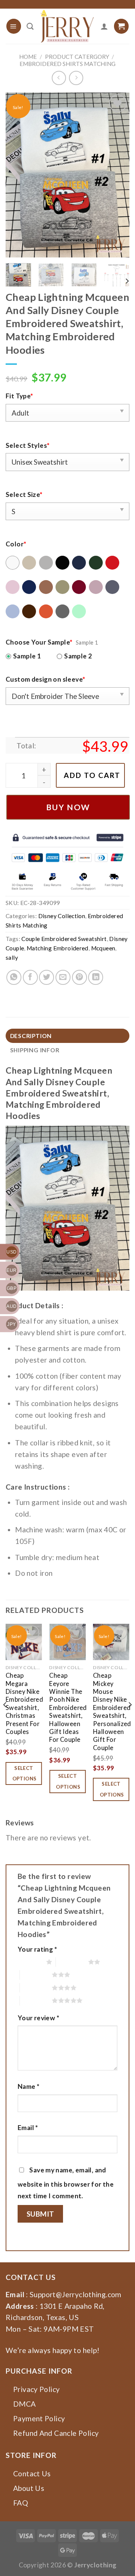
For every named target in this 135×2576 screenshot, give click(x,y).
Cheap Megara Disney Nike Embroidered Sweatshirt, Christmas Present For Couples (24, 1704)
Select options (25, 1773)
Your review (38, 2018)
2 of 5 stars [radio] (72, 1962)
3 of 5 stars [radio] (36, 1975)
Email (28, 2128)
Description (31, 1036)
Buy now (68, 807)
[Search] (30, 26)
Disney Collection (62, 916)
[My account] (104, 26)
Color (16, 544)
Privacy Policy (36, 2389)
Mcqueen (103, 948)
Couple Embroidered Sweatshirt (64, 939)
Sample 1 (27, 656)
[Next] (117, 175)
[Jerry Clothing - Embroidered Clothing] (67, 26)
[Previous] (18, 175)
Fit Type (19, 396)
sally (12, 957)
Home (28, 57)
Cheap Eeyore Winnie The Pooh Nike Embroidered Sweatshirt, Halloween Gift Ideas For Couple (68, 1708)
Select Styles (28, 445)
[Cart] (121, 26)
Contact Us (32, 2474)
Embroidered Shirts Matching (67, 64)
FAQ (21, 2503)
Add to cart (92, 775)
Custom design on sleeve (45, 679)
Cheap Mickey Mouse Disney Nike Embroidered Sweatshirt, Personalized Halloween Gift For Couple (112, 1711)
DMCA (25, 2404)
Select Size (24, 494)
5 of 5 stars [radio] (36, 2000)
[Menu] (14, 26)
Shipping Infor (35, 1050)
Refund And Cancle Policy (56, 2433)
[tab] (67, 1036)
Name (28, 2086)
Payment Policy (39, 2418)
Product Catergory (77, 57)
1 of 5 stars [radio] (30, 1962)
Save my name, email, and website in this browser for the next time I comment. (66, 2183)
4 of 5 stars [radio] (36, 1988)
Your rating (37, 1949)
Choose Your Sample (39, 642)
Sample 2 (78, 656)
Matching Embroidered (58, 948)
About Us (29, 2488)
